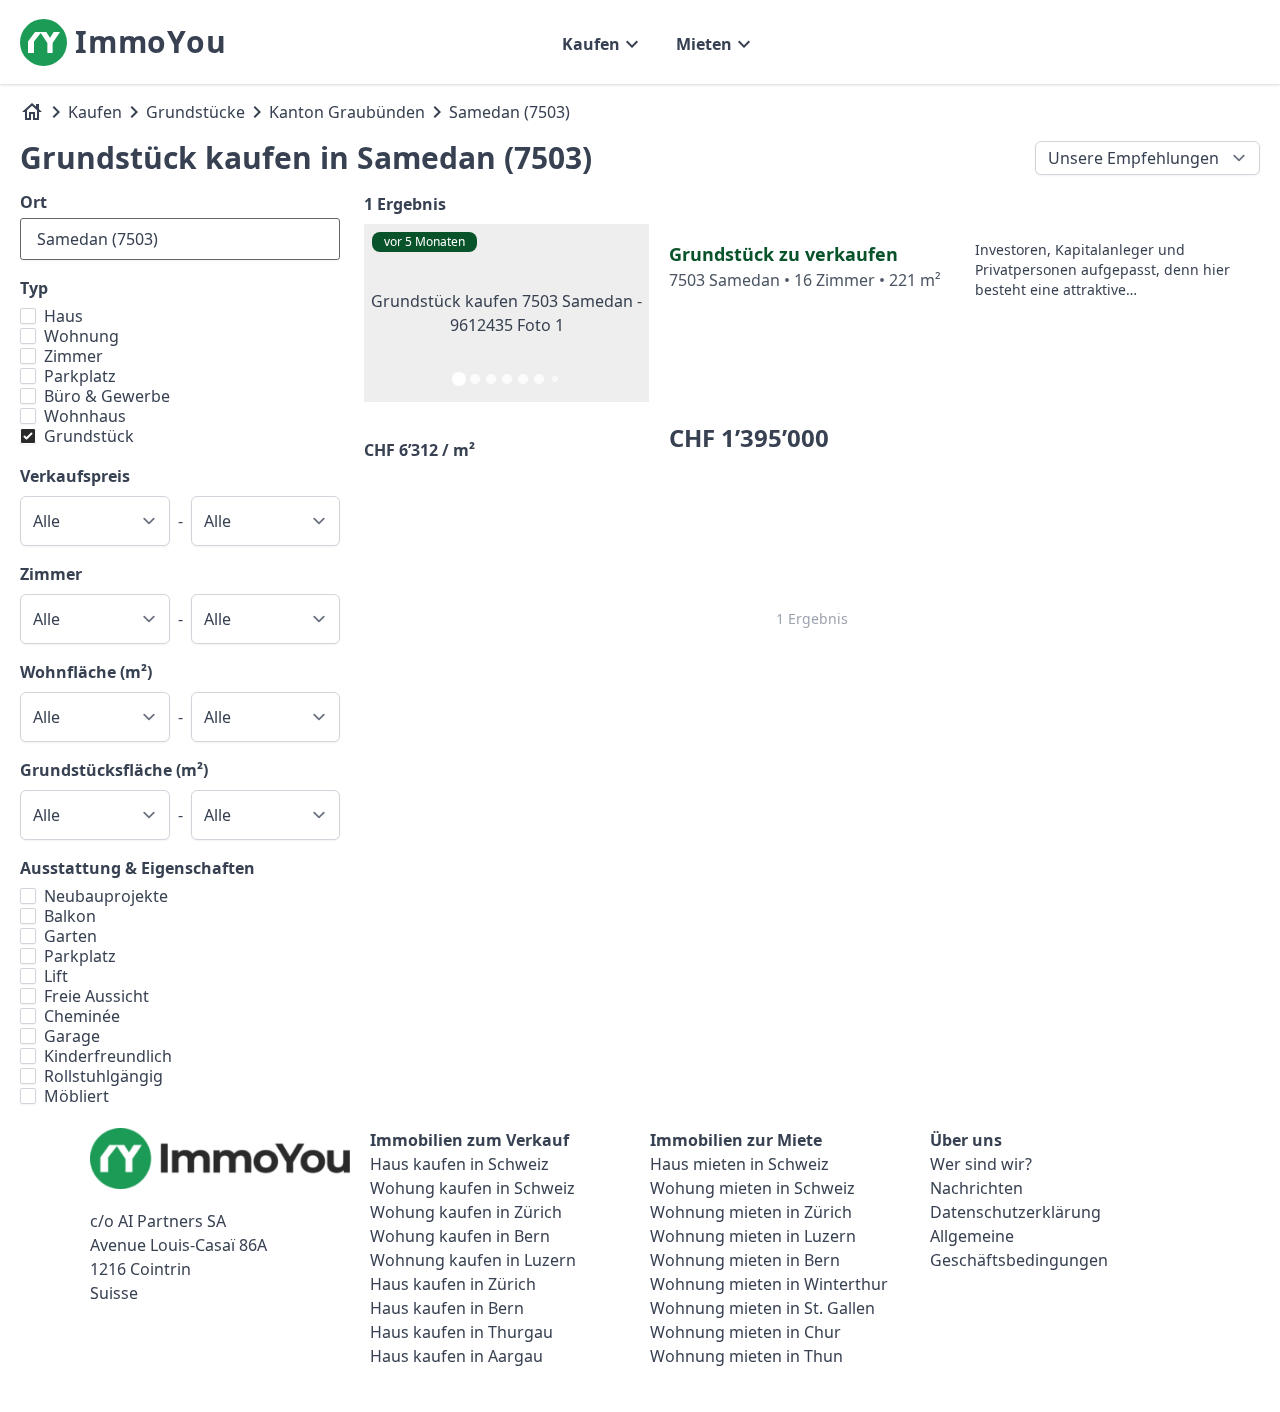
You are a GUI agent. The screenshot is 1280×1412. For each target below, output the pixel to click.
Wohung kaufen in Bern (460, 1236)
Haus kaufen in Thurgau (461, 1332)
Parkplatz (80, 376)
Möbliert (76, 1096)
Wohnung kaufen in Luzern (473, 1260)
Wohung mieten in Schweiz (752, 1188)
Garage (72, 1036)
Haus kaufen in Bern (447, 1308)
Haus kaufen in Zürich (453, 1284)
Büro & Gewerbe (107, 396)
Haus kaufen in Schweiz (459, 1164)
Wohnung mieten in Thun (746, 1356)
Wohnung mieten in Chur (745, 1332)
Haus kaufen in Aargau (456, 1356)
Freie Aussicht (96, 996)
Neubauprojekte (106, 896)
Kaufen (95, 112)
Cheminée (82, 1016)
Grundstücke (195, 112)
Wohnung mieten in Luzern (753, 1236)
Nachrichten (976, 1188)
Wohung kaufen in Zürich (466, 1212)
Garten (70, 936)
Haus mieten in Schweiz (739, 1164)
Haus (63, 316)
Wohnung (81, 336)
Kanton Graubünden (347, 112)
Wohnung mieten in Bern (745, 1260)
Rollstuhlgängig (103, 1076)
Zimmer (73, 356)
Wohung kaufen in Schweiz (472, 1188)
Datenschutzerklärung (1015, 1212)
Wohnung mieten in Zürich (751, 1212)
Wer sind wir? (981, 1164)
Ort (33, 202)
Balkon (70, 916)
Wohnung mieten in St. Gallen (762, 1308)
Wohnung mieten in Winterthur (769, 1284)
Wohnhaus (85, 416)
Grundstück (89, 436)
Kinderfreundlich (108, 1056)
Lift (56, 976)
